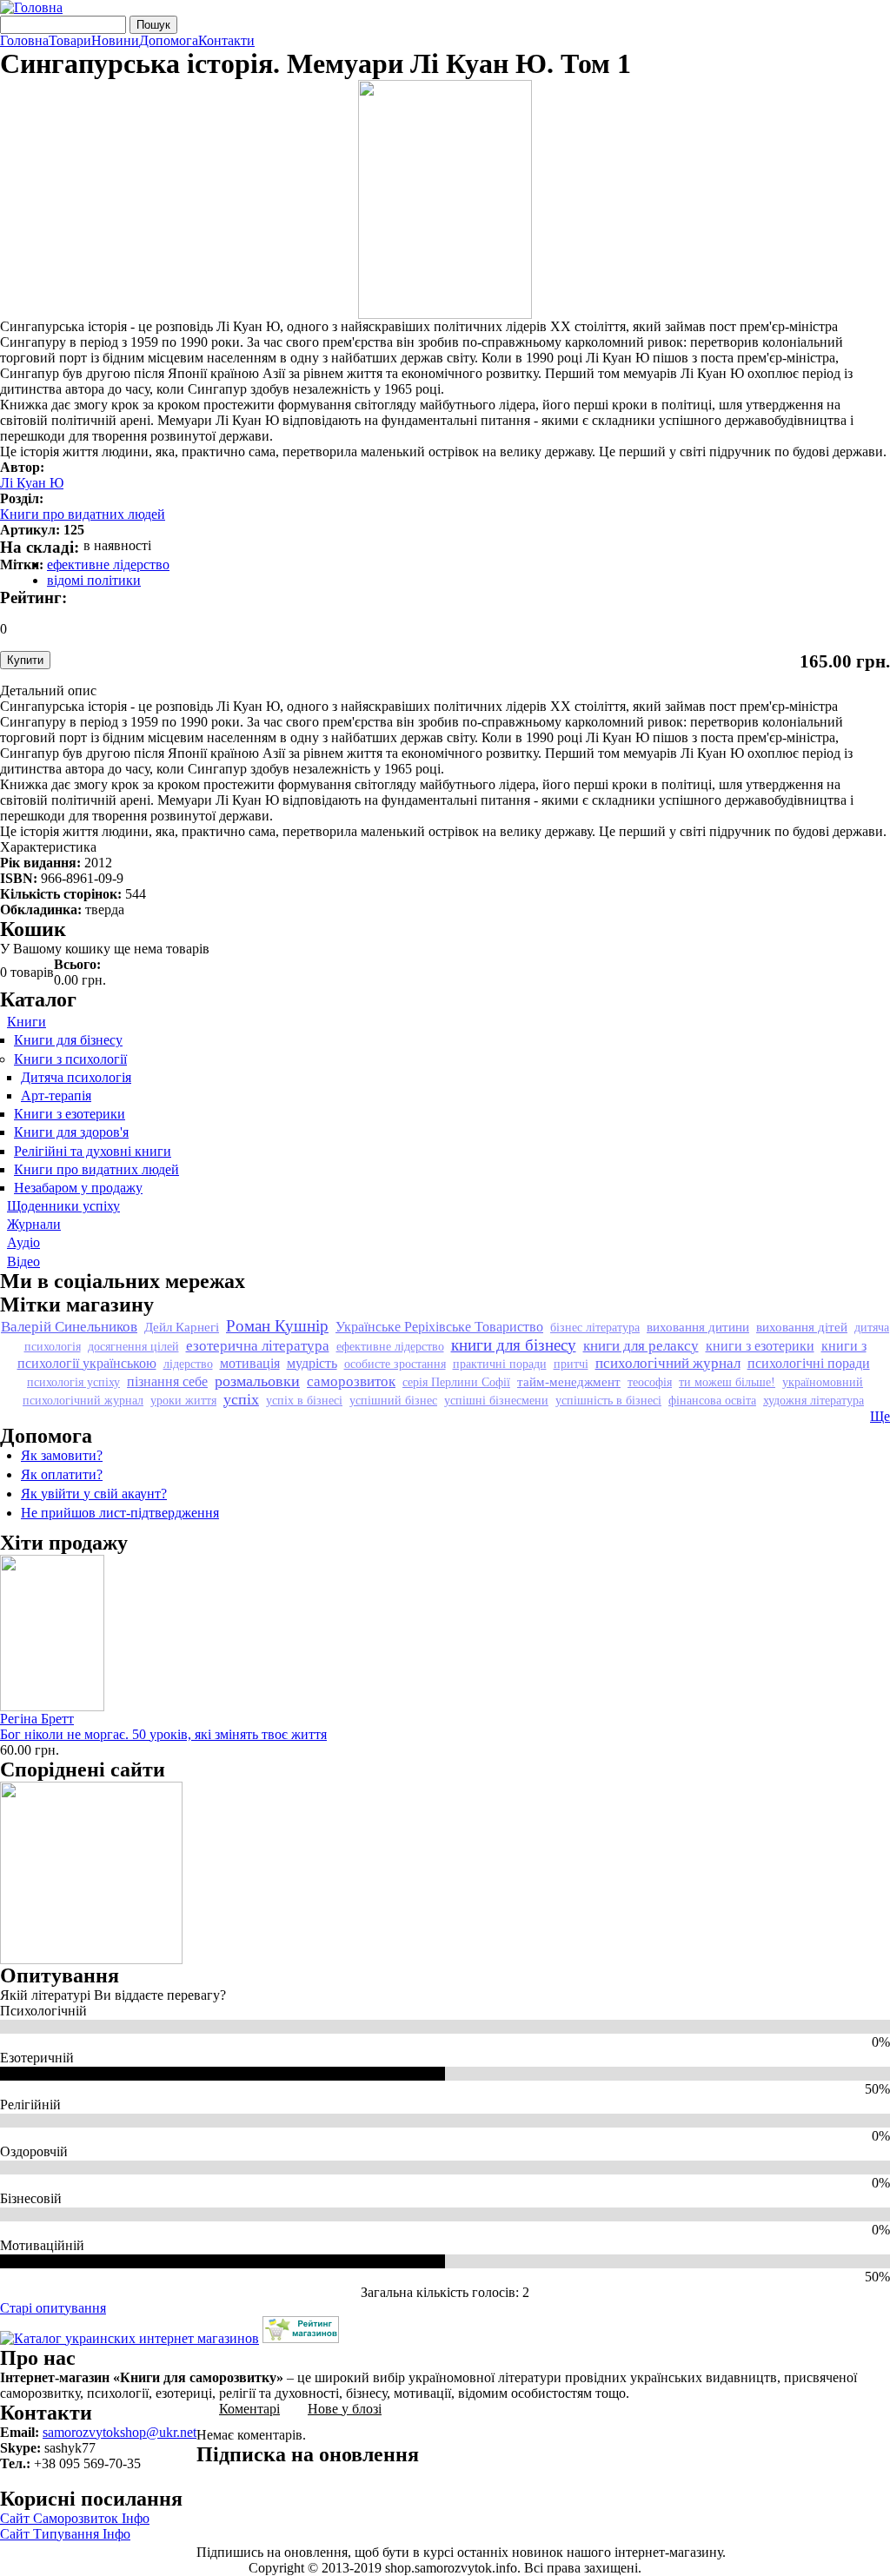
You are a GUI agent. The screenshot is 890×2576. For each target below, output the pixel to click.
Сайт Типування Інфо (65, 2534)
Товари (70, 41)
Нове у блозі (345, 2409)
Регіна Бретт (37, 1719)
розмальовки (257, 1381)
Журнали (34, 1224)
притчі (571, 1364)
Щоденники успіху (63, 1206)
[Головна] (31, 7)
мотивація (250, 1363)
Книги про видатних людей (83, 514)
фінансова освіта (712, 1400)
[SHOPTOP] (301, 2338)
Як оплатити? (62, 1474)
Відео (23, 1261)
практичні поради (500, 1364)
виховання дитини (698, 1327)
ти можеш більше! (727, 1382)
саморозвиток (351, 1381)
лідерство (188, 1364)
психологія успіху (73, 1382)
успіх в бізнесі (304, 1400)
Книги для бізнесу (68, 1040)
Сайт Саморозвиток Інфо (75, 2518)
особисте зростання (395, 1364)
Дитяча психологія (76, 1077)
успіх (241, 1399)
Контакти (226, 41)
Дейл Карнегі (182, 1327)
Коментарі (249, 2409)
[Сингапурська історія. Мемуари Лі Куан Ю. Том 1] (445, 314)
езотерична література (258, 1346)
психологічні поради (809, 1363)
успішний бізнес (393, 1400)
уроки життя (183, 1400)
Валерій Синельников (69, 1327)
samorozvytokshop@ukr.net (120, 2432)
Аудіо (23, 1242)
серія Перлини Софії (456, 1382)
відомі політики (94, 580)
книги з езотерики (760, 1346)
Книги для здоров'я (71, 1132)
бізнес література (595, 1327)
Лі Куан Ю (32, 483)
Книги (27, 1022)
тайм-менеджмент (569, 1381)
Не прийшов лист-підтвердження (120, 1513)
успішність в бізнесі (608, 1400)
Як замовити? (62, 1455)
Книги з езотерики (70, 1114)
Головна (24, 41)
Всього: (77, 964)
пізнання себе (167, 1381)
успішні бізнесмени (496, 1400)
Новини (115, 41)
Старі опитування (53, 2308)
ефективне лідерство (108, 564)
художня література (814, 1400)
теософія (650, 1382)
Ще (880, 1416)
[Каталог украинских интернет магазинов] (130, 2338)
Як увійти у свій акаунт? (94, 1494)
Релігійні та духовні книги (93, 1151)
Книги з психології (70, 1059)
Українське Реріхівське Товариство (439, 1327)
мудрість (312, 1363)
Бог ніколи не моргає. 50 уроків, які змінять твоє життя (163, 1734)
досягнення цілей (133, 1346)
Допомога (169, 41)
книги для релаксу (641, 1346)
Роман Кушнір (277, 1326)
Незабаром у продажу (78, 1188)
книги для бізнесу (514, 1345)
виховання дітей (802, 1327)
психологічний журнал (668, 1363)
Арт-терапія (56, 1095)
